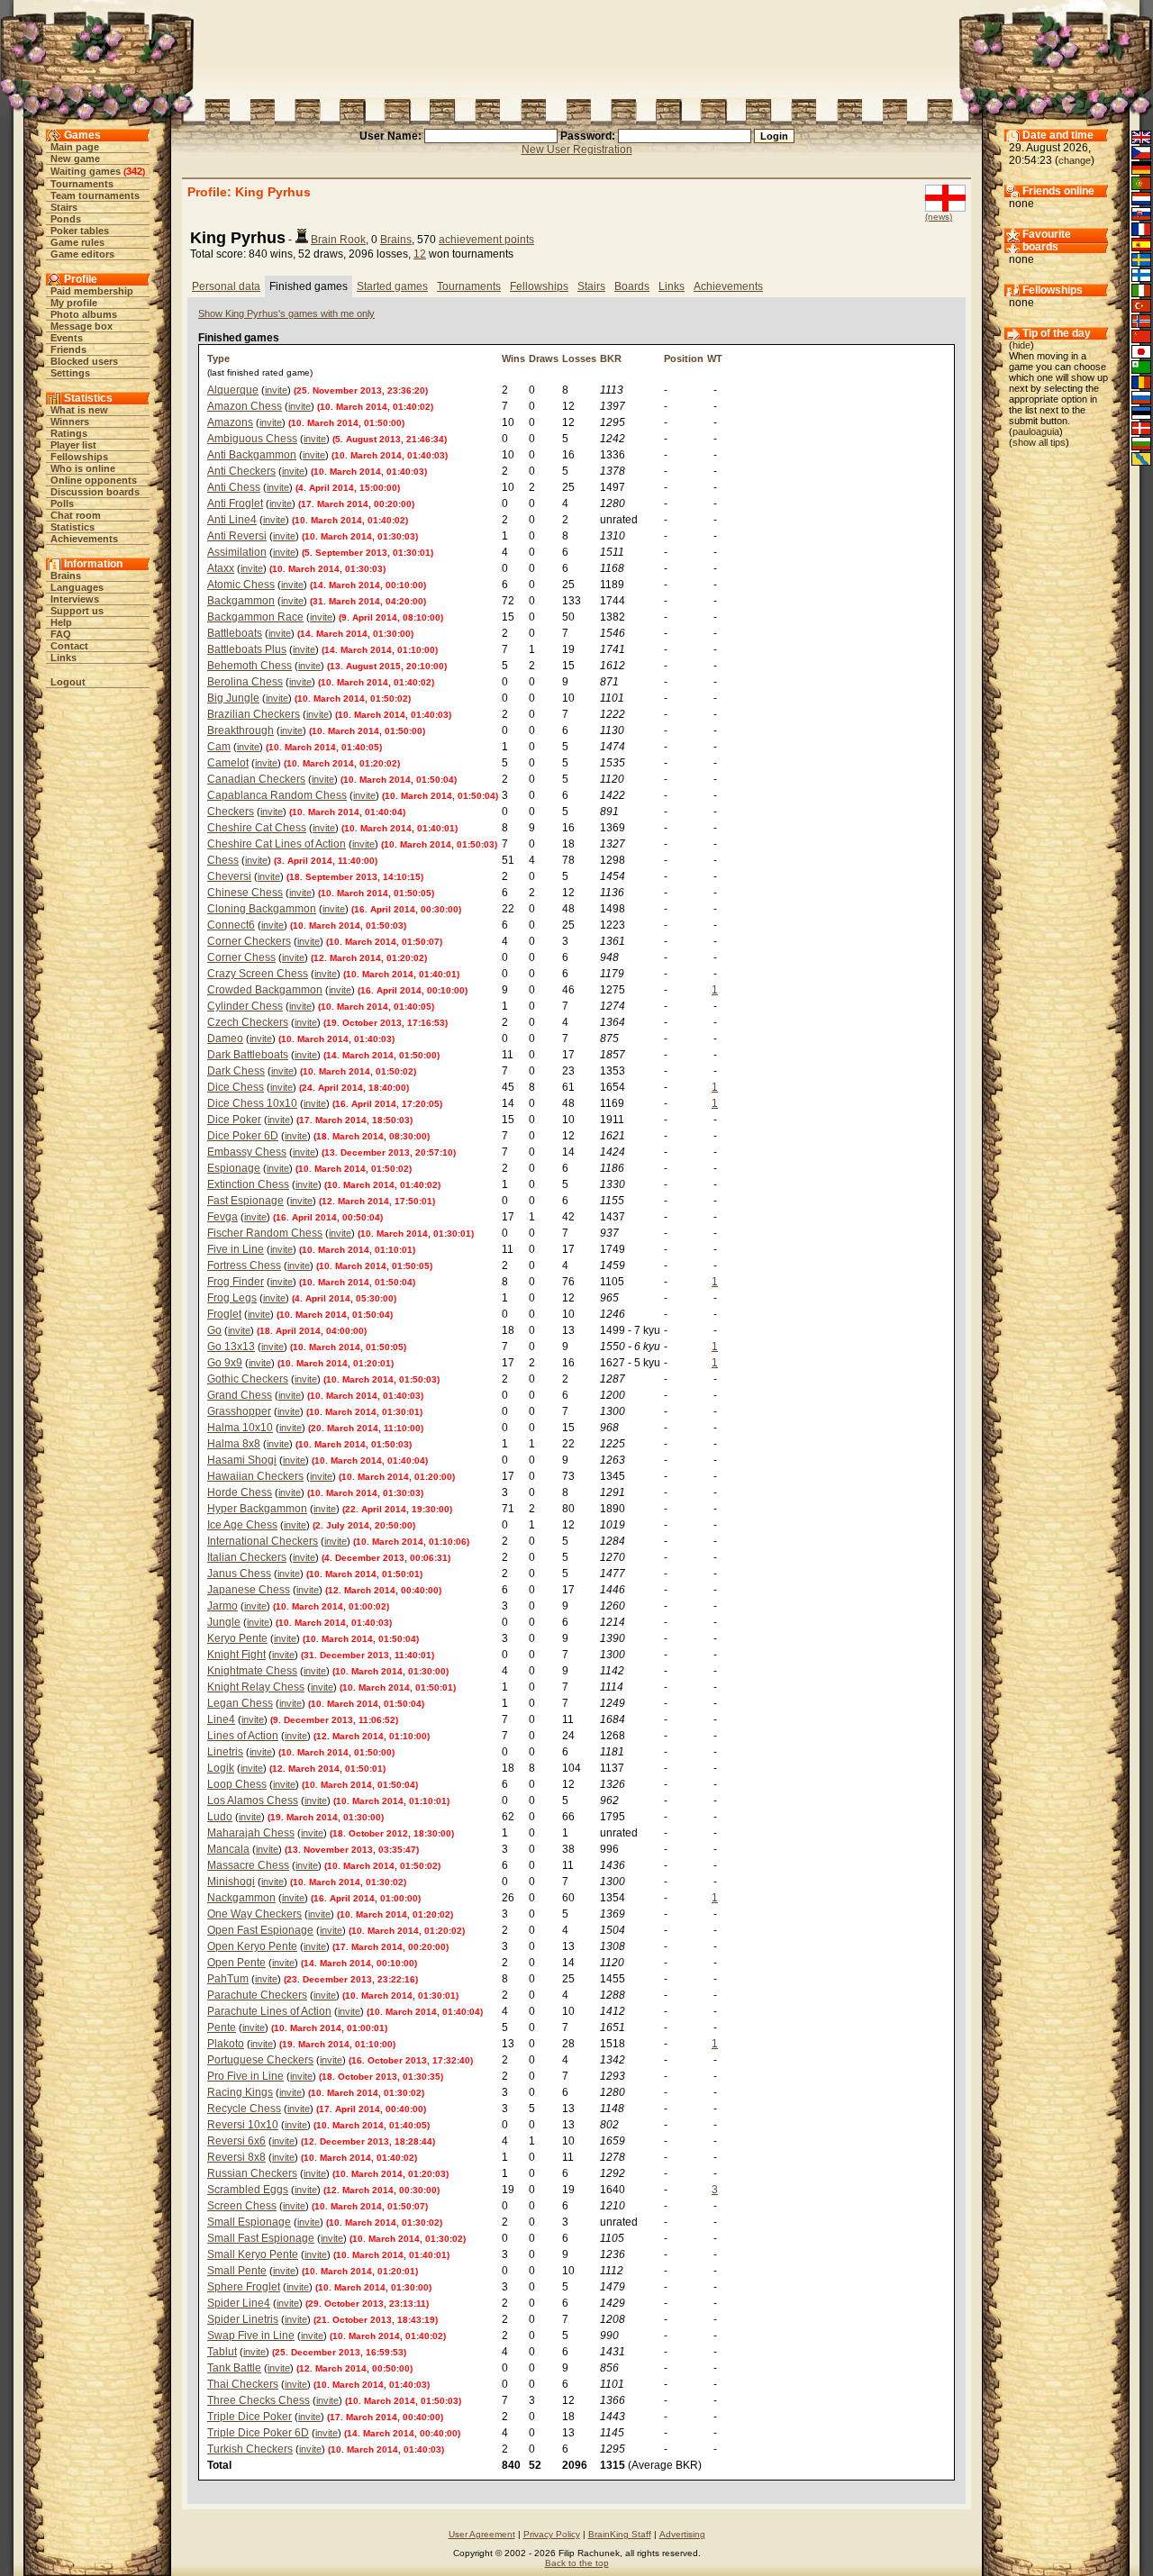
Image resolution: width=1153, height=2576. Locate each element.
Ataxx (221, 568)
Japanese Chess (249, 1590)
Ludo (220, 1817)
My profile (74, 303)
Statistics (73, 527)
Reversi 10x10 (243, 2125)
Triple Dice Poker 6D (258, 2433)
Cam (219, 747)
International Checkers (263, 1541)
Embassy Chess (247, 1152)
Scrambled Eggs (248, 2190)
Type (218, 358)
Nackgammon (241, 1898)
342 (134, 171)
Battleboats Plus (247, 649)
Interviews (75, 599)
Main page (75, 147)
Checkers (231, 812)
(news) (939, 217)
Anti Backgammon (252, 455)
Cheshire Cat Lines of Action (277, 844)
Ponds (66, 219)
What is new (79, 410)
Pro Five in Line (245, 2076)
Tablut (222, 2352)
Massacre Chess (248, 1865)
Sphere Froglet (244, 2287)
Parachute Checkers (257, 1995)
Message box (82, 326)
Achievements (84, 539)
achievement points (486, 240)
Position (684, 358)
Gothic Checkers (248, 1379)
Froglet (224, 1314)
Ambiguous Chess (252, 439)
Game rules (77, 242)
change (1075, 160)
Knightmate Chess (252, 1671)
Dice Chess (236, 1087)
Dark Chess (236, 1071)
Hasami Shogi (242, 1460)
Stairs (64, 207)
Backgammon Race (255, 617)
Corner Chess (241, 957)
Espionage (234, 1168)
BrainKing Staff (620, 2534)
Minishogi (231, 1882)
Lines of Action (243, 1736)
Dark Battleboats (248, 1055)
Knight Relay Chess (256, 1687)
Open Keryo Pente (252, 1946)
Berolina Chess (245, 682)
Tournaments (82, 184)
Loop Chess (237, 1784)
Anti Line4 (232, 520)
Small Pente (237, 2271)
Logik (221, 1768)
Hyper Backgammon (257, 1509)
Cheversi (229, 876)
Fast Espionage (245, 1201)
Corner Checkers (249, 941)
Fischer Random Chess (265, 1233)
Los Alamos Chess (253, 1800)
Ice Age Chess (242, 1525)
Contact (69, 646)
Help (61, 622)
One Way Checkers (254, 1914)
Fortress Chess (244, 1265)
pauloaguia (1036, 431)
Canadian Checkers (256, 779)
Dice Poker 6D (243, 1136)
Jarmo (222, 1606)
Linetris (225, 1752)
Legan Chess (240, 1703)
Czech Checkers (248, 1022)
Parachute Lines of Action (269, 2011)
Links (64, 658)
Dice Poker (234, 1120)
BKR (611, 358)
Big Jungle (233, 698)
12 (420, 254)
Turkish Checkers (250, 2449)
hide (1021, 345)
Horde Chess (240, 1492)
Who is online (83, 468)
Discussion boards (95, 492)
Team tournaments (95, 195)
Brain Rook (338, 240)
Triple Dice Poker (250, 2417)
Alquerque (233, 390)
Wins (513, 358)
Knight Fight (236, 1655)
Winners (70, 422)
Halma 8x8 (234, 1444)
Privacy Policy (552, 2534)
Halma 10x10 (240, 1428)
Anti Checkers (241, 471)
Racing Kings (240, 2092)
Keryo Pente (237, 1638)
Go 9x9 (225, 1363)
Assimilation (237, 552)
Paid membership (92, 291)
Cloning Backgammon (262, 909)
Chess (223, 860)
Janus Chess (239, 1574)
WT (715, 358)
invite (276, 390)
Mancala (228, 1849)
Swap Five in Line (251, 2336)
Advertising (682, 2534)
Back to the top (577, 2563)
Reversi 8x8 (236, 2157)
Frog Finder (236, 1282)
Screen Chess (242, 2206)
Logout (68, 682)
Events (67, 338)
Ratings (69, 433)
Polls (62, 503)
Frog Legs (232, 1298)
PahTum (228, 1979)
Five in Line (236, 1249)
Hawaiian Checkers (255, 1476)
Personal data (226, 286)
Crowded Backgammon (265, 990)
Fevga (222, 1217)
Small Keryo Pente (253, 2254)
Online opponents (94, 480)
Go (214, 1330)
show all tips (1039, 442)
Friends (68, 349)
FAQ (61, 634)
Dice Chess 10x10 (252, 1103)
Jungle (224, 1622)
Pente (222, 2027)
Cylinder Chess (245, 1006)
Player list (73, 445)
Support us (77, 611)
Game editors (82, 254)
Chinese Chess (245, 893)
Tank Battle (234, 2368)
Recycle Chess (244, 2109)
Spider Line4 (239, 2303)
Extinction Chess (248, 1184)
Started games (392, 286)
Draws (544, 358)
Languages (77, 587)
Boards (632, 286)
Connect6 (231, 925)
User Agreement (482, 2534)
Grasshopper (239, 1411)
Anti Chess (234, 487)
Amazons (230, 422)
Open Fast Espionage (260, 1930)
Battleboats (235, 633)
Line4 (221, 1719)
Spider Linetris (243, 2319)
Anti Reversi (237, 536)
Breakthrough (241, 730)
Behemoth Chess (250, 666)
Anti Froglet (235, 503)
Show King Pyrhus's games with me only (286, 313)
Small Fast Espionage (261, 2238)
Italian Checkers (247, 1557)
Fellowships (79, 457)
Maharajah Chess (251, 1833)
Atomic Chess (241, 585)
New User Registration (577, 150)
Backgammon (241, 601)
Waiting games (86, 171)
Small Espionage (249, 2222)
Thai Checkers (243, 2384)
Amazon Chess (245, 406)
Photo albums (84, 314)
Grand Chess (240, 1395)
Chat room (76, 515)
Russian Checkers (252, 2173)
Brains (66, 576)
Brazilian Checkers (254, 714)
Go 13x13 (231, 1347)
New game (75, 159)
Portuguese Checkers (260, 2060)
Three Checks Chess (259, 2400)
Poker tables (80, 231)
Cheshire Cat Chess (257, 828)
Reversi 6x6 (236, 2141)
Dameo (225, 1039)
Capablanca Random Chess (277, 795)
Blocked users (84, 361)
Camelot (228, 763)
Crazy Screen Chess (258, 974)
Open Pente (236, 1963)
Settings (70, 373)
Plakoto (226, 2044)
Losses (579, 358)
